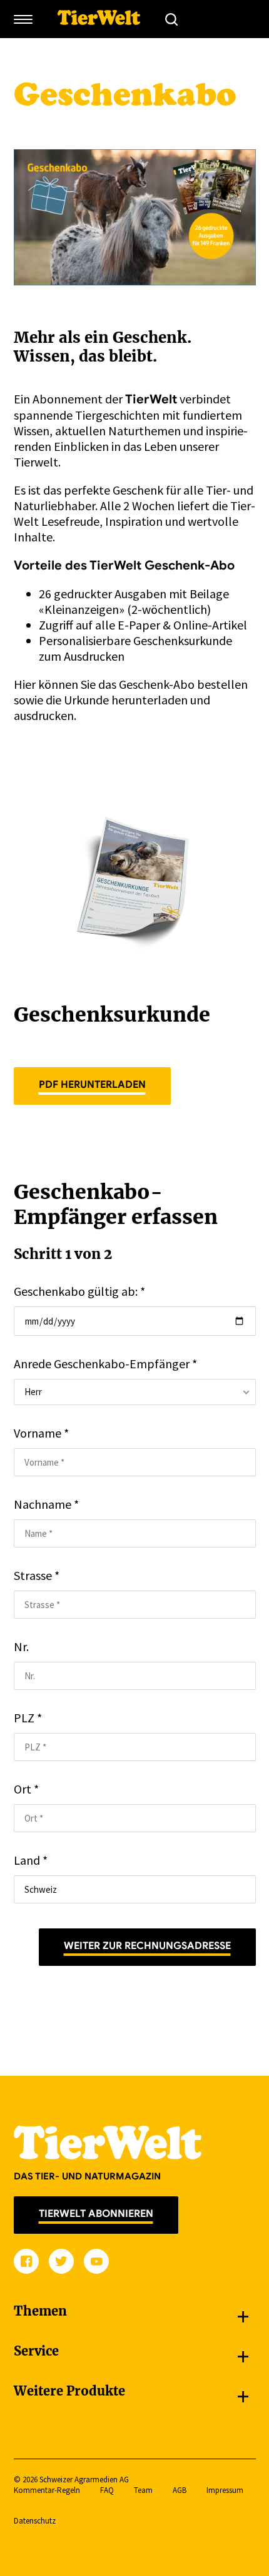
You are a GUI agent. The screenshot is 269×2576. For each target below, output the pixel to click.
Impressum (225, 2490)
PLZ (28, 1718)
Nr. (21, 1646)
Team (143, 2490)
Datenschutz (35, 2521)
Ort (26, 1789)
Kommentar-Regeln (47, 2490)
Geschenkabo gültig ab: (79, 1291)
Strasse (37, 1575)
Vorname (41, 1433)
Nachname (46, 1504)
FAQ (107, 2490)
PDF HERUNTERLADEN (92, 1085)
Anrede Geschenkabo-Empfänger (105, 1364)
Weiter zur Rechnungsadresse (147, 1946)
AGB (180, 2490)
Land (31, 1860)
